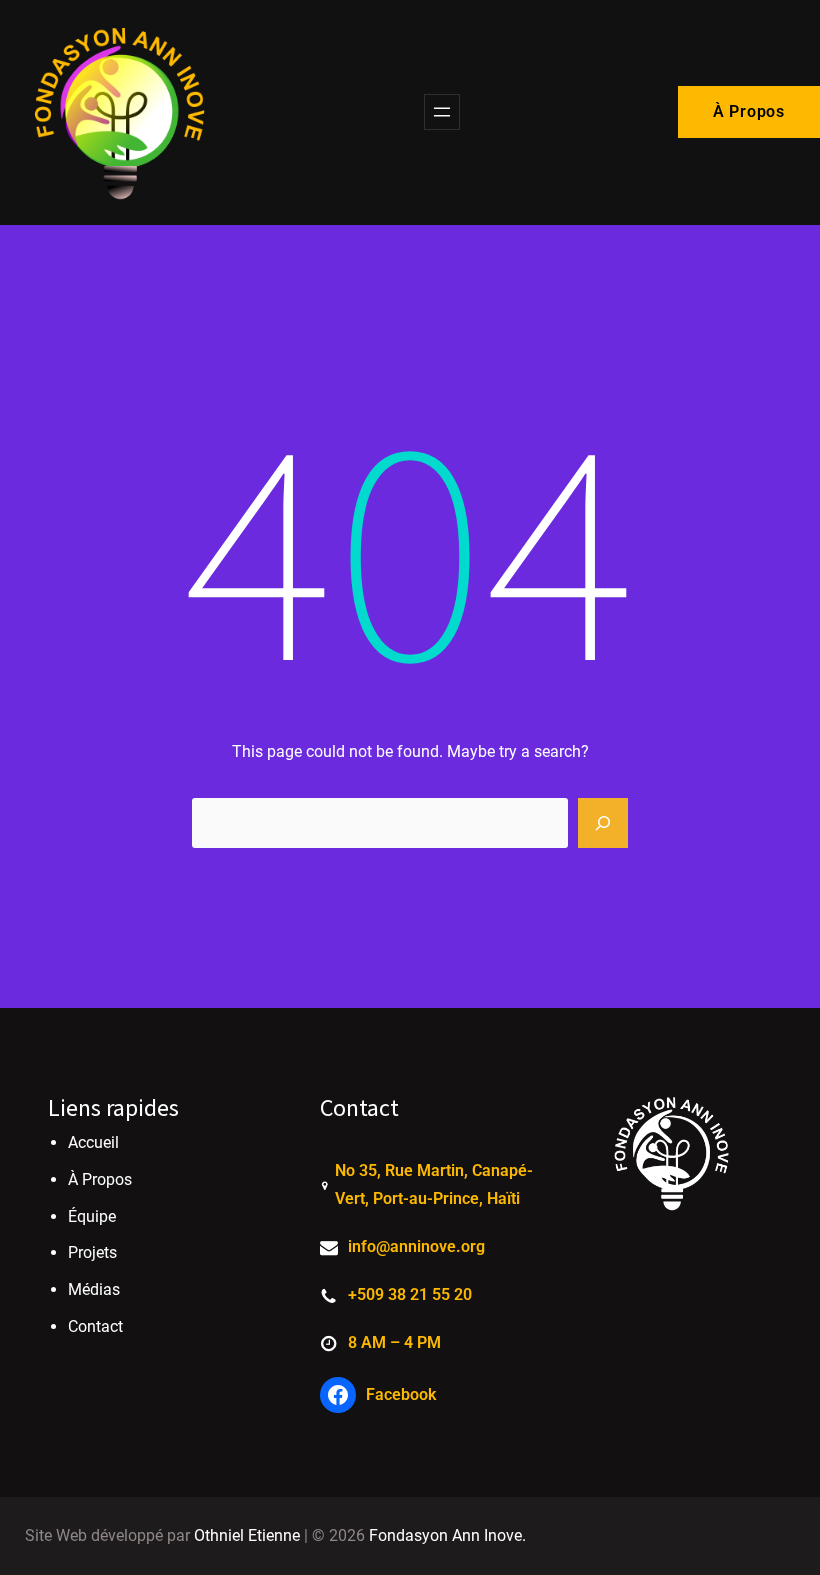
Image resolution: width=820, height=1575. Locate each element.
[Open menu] (442, 112)
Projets (92, 1252)
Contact (95, 1326)
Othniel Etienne (247, 1535)
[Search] (603, 823)
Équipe (92, 1216)
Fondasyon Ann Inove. (447, 1535)
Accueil (93, 1142)
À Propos (749, 111)
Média (90, 1289)
